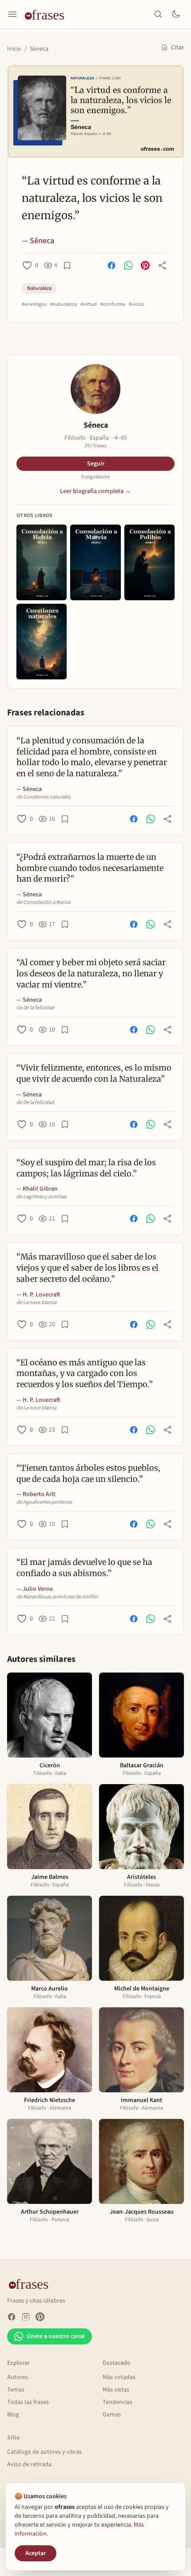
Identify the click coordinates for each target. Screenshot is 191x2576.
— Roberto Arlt (36, 1494)
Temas (16, 2390)
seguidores (95, 477)
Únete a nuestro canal (56, 2336)
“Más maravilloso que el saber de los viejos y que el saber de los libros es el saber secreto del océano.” (88, 1268)
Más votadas (119, 2377)
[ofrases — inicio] (48, 14)
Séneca (39, 49)
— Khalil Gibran (37, 1189)
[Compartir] (162, 265)
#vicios (137, 305)
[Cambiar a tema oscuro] (176, 14)
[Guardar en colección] (67, 265)
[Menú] (12, 14)
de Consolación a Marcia (44, 903)
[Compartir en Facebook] (111, 265)
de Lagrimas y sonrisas (42, 1197)
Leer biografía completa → (95, 491)
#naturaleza (64, 305)
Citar (177, 48)
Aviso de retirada (29, 2464)
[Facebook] (12, 2317)
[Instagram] (26, 2317)
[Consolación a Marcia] (95, 562)
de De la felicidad (35, 1008)
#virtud (89, 305)
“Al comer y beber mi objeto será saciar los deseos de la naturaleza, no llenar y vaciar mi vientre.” (91, 973)
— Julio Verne (35, 1589)
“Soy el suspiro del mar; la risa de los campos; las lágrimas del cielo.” (86, 1168)
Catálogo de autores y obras (44, 2452)
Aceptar (36, 2553)
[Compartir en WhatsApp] (128, 265)
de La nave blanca (36, 1303)
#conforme (113, 305)
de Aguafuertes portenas (44, 1502)
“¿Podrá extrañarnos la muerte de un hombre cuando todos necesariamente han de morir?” (90, 868)
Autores (18, 2377)
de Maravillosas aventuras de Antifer (57, 1597)
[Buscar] (158, 14)
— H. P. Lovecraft (38, 1295)
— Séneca (38, 241)
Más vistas (116, 2390)
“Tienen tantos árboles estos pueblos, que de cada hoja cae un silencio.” (88, 1473)
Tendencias (117, 2402)
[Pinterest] (40, 2317)
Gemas (112, 2415)
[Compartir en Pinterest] (145, 265)
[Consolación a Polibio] (149, 562)
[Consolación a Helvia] (42, 562)
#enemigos (34, 305)
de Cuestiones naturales (44, 797)
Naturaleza (39, 288)
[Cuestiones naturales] (42, 642)
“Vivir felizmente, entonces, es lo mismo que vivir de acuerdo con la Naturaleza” (94, 1073)
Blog (13, 2415)
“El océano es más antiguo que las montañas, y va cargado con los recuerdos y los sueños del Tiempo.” (85, 1374)
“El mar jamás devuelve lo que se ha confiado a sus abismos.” (84, 1568)
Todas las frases (28, 2402)
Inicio (14, 49)
